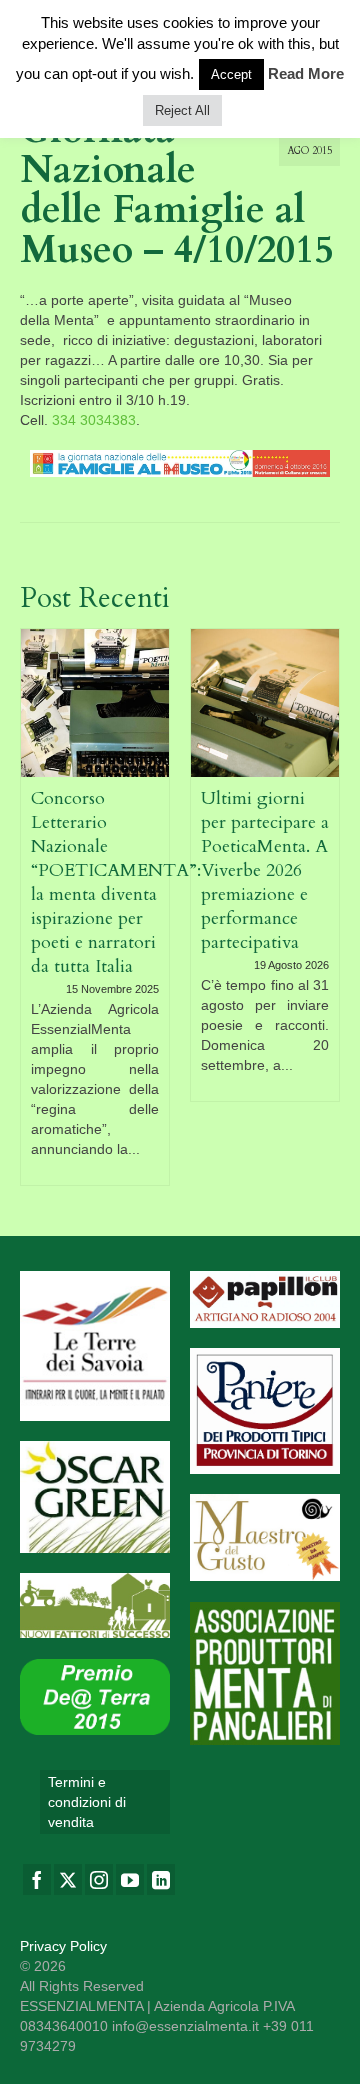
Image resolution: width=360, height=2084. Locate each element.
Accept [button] (231, 74)
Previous (37, 906)
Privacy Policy (63, 1946)
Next (322, 906)
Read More (306, 73)
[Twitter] (68, 1879)
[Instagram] (99, 1879)
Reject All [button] (182, 110)
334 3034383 (94, 420)
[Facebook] (37, 1879)
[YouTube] (130, 1879)
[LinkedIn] (161, 1879)
